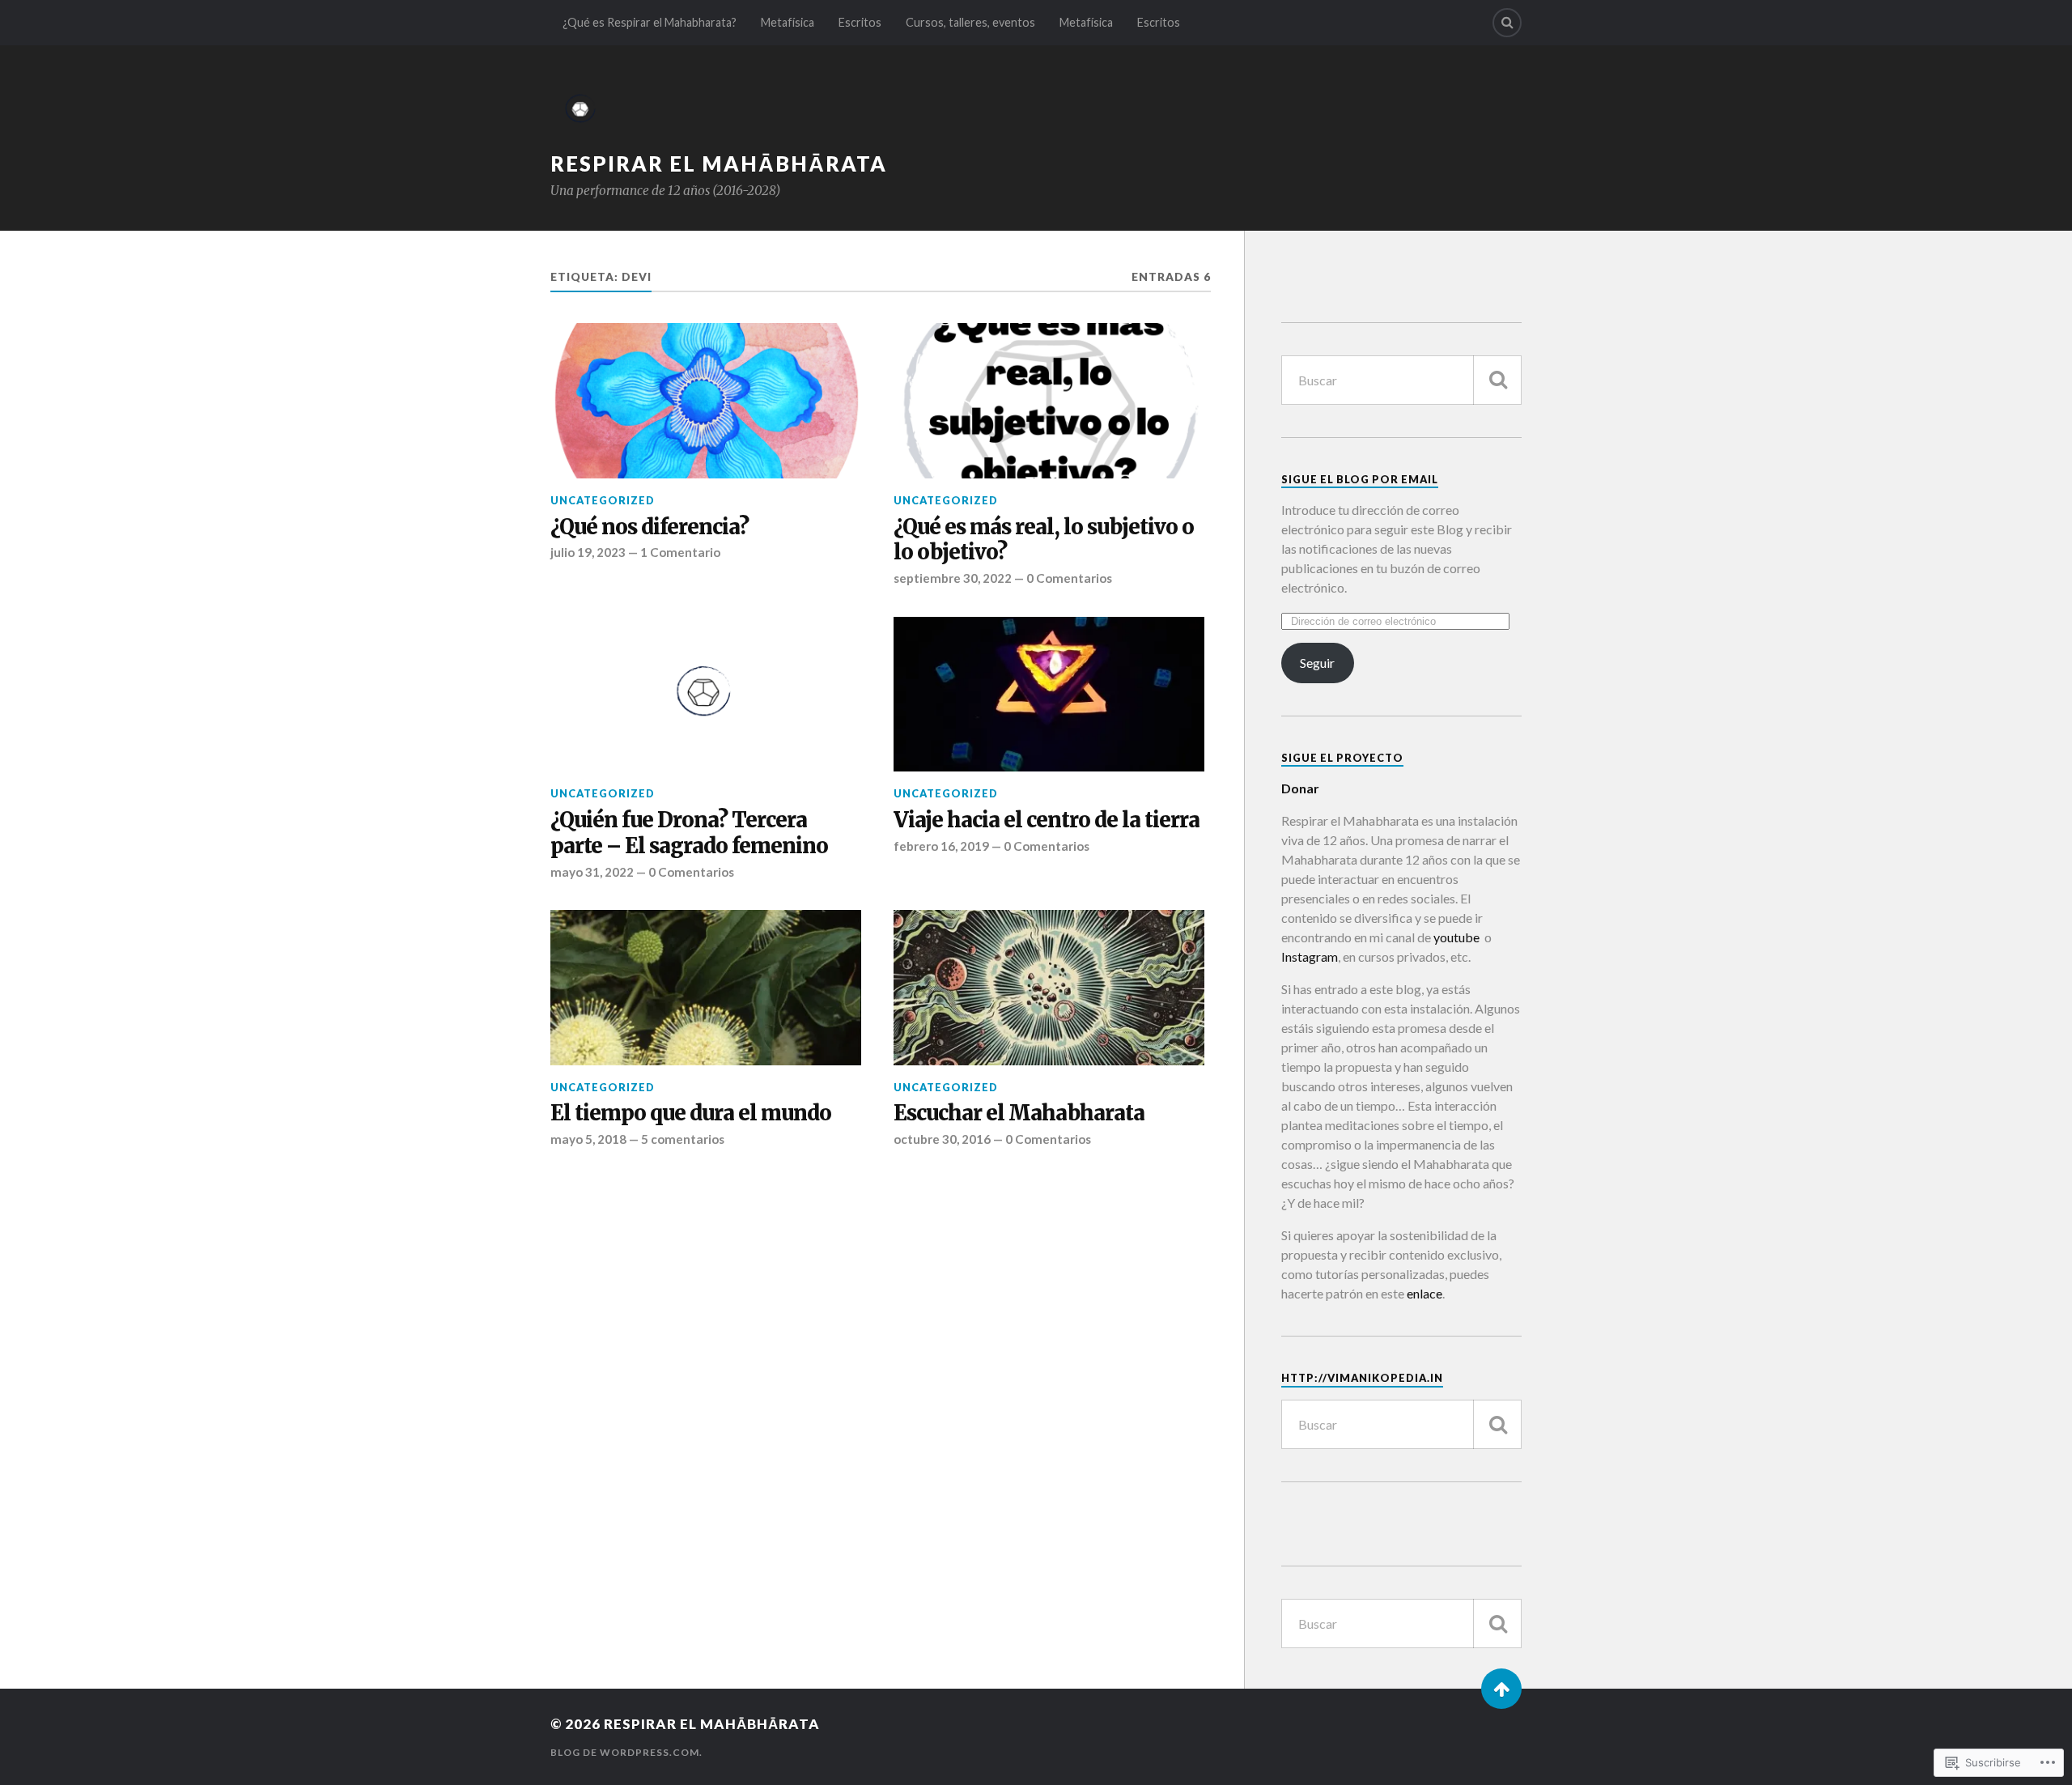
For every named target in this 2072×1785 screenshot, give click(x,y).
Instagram (1310, 956)
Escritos (860, 22)
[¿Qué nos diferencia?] (706, 401)
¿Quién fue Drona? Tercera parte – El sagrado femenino (689, 833)
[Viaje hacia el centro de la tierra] (1049, 695)
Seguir (1317, 663)
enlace (1424, 1293)
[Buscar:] (1401, 380)
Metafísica (788, 22)
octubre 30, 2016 (942, 1139)
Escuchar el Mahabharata (1019, 1113)
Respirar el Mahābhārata (719, 164)
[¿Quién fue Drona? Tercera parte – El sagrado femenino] (706, 695)
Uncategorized (603, 500)
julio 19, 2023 (588, 552)
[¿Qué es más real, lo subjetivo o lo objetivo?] (1049, 401)
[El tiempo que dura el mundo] (706, 988)
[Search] (1507, 23)
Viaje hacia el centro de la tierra (1047, 820)
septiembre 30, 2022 (953, 578)
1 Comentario (680, 552)
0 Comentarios (1069, 578)
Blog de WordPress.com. (626, 1752)
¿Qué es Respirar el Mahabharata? (650, 22)
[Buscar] (1497, 380)
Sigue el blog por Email (1360, 479)
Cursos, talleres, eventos (970, 22)
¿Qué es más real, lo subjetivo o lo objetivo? (1044, 540)
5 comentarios (683, 1139)
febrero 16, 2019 (941, 846)
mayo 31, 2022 (592, 872)
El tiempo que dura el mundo (691, 1113)
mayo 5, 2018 (588, 1139)
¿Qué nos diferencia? (650, 527)
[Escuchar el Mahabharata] (1049, 988)
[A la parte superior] (1501, 1689)
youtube (1455, 937)
